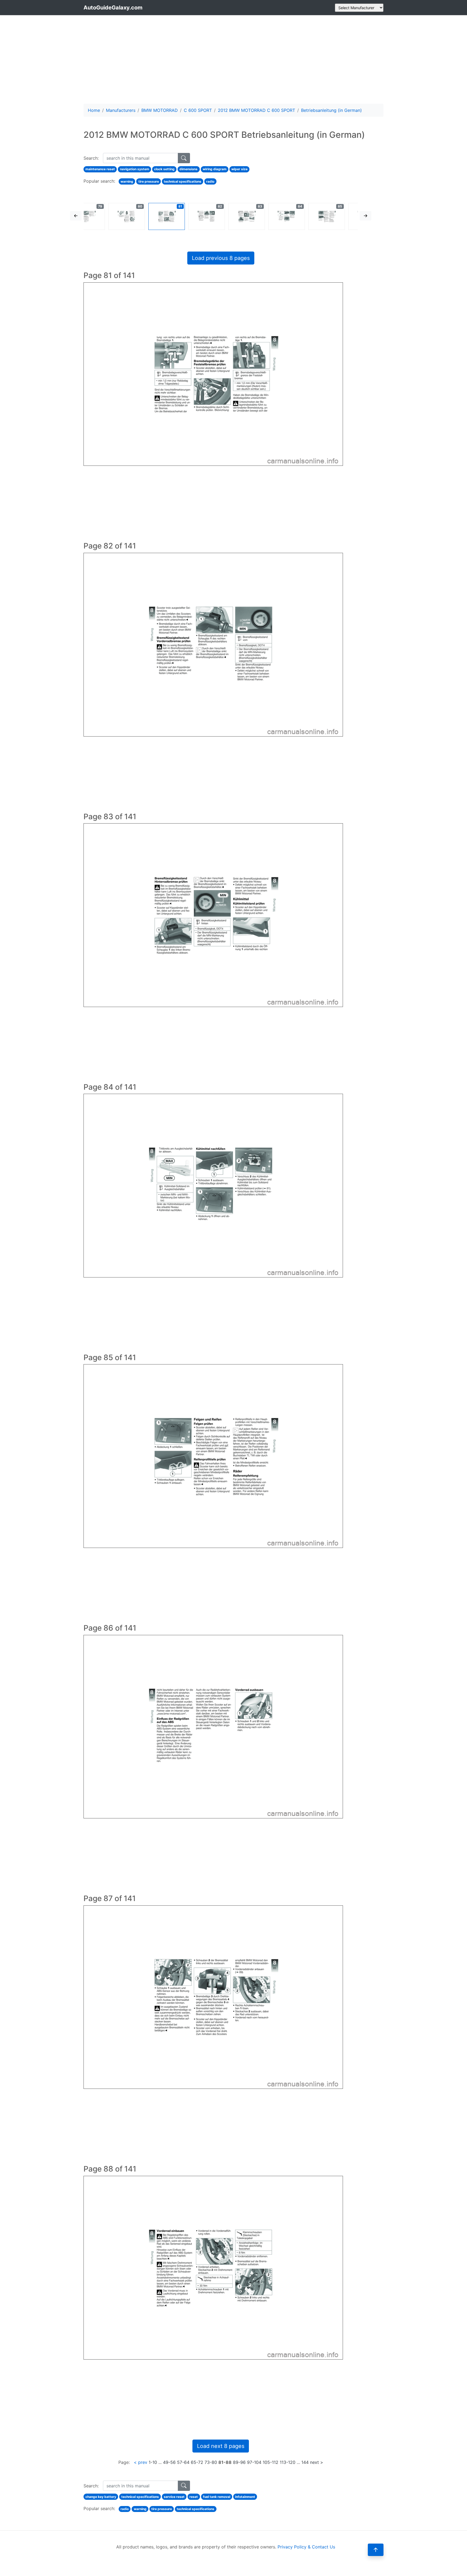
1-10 (153, 2462)
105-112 (271, 2462)
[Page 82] (207, 216)
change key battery (101, 2497)
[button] (76, 216)
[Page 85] (327, 216)
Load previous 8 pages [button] (221, 258)
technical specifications (183, 181)
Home (94, 110)
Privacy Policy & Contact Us (306, 2547)
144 (305, 2462)
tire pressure (149, 181)
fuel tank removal (217, 2497)
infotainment (245, 2497)
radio (210, 181)
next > (317, 2462)
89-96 (239, 2462)
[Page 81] (167, 216)
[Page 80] (127, 216)
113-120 (288, 2462)
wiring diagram (215, 169)
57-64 (183, 2462)
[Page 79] (87, 216)
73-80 (211, 2462)
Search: (91, 158)
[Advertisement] (234, 59)
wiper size (239, 169)
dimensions (189, 169)
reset (194, 2497)
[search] (184, 158)
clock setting (164, 169)
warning (127, 181)
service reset (174, 2497)
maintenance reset (100, 169)
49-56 (169, 2462)
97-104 (254, 2462)
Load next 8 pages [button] (221, 2446)
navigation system (135, 169)
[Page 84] (287, 216)
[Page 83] (247, 216)
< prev (141, 2462)
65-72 (197, 2462)
